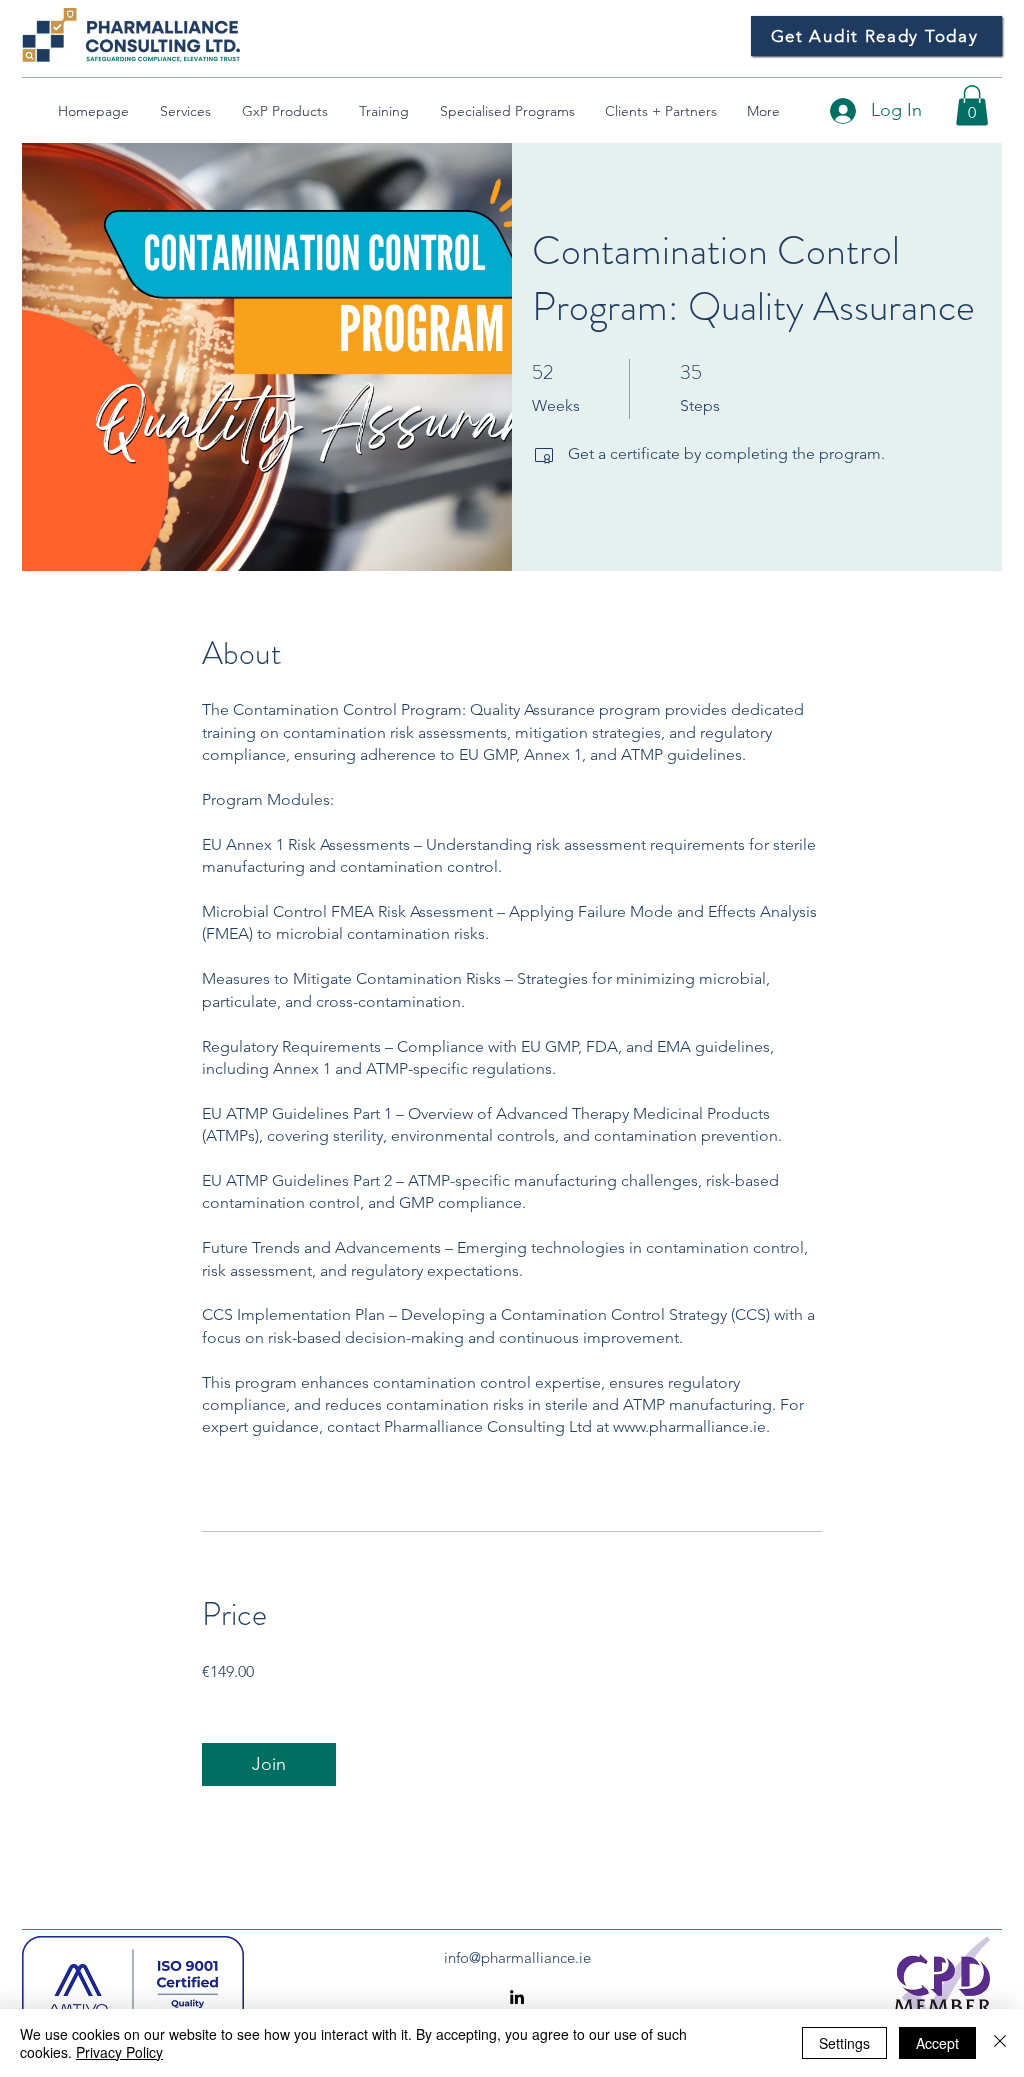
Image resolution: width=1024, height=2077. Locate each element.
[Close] (1000, 2043)
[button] (972, 105)
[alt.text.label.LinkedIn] (517, 1997)
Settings (844, 2043)
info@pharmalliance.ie (517, 1957)
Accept (937, 2043)
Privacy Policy (119, 2052)
